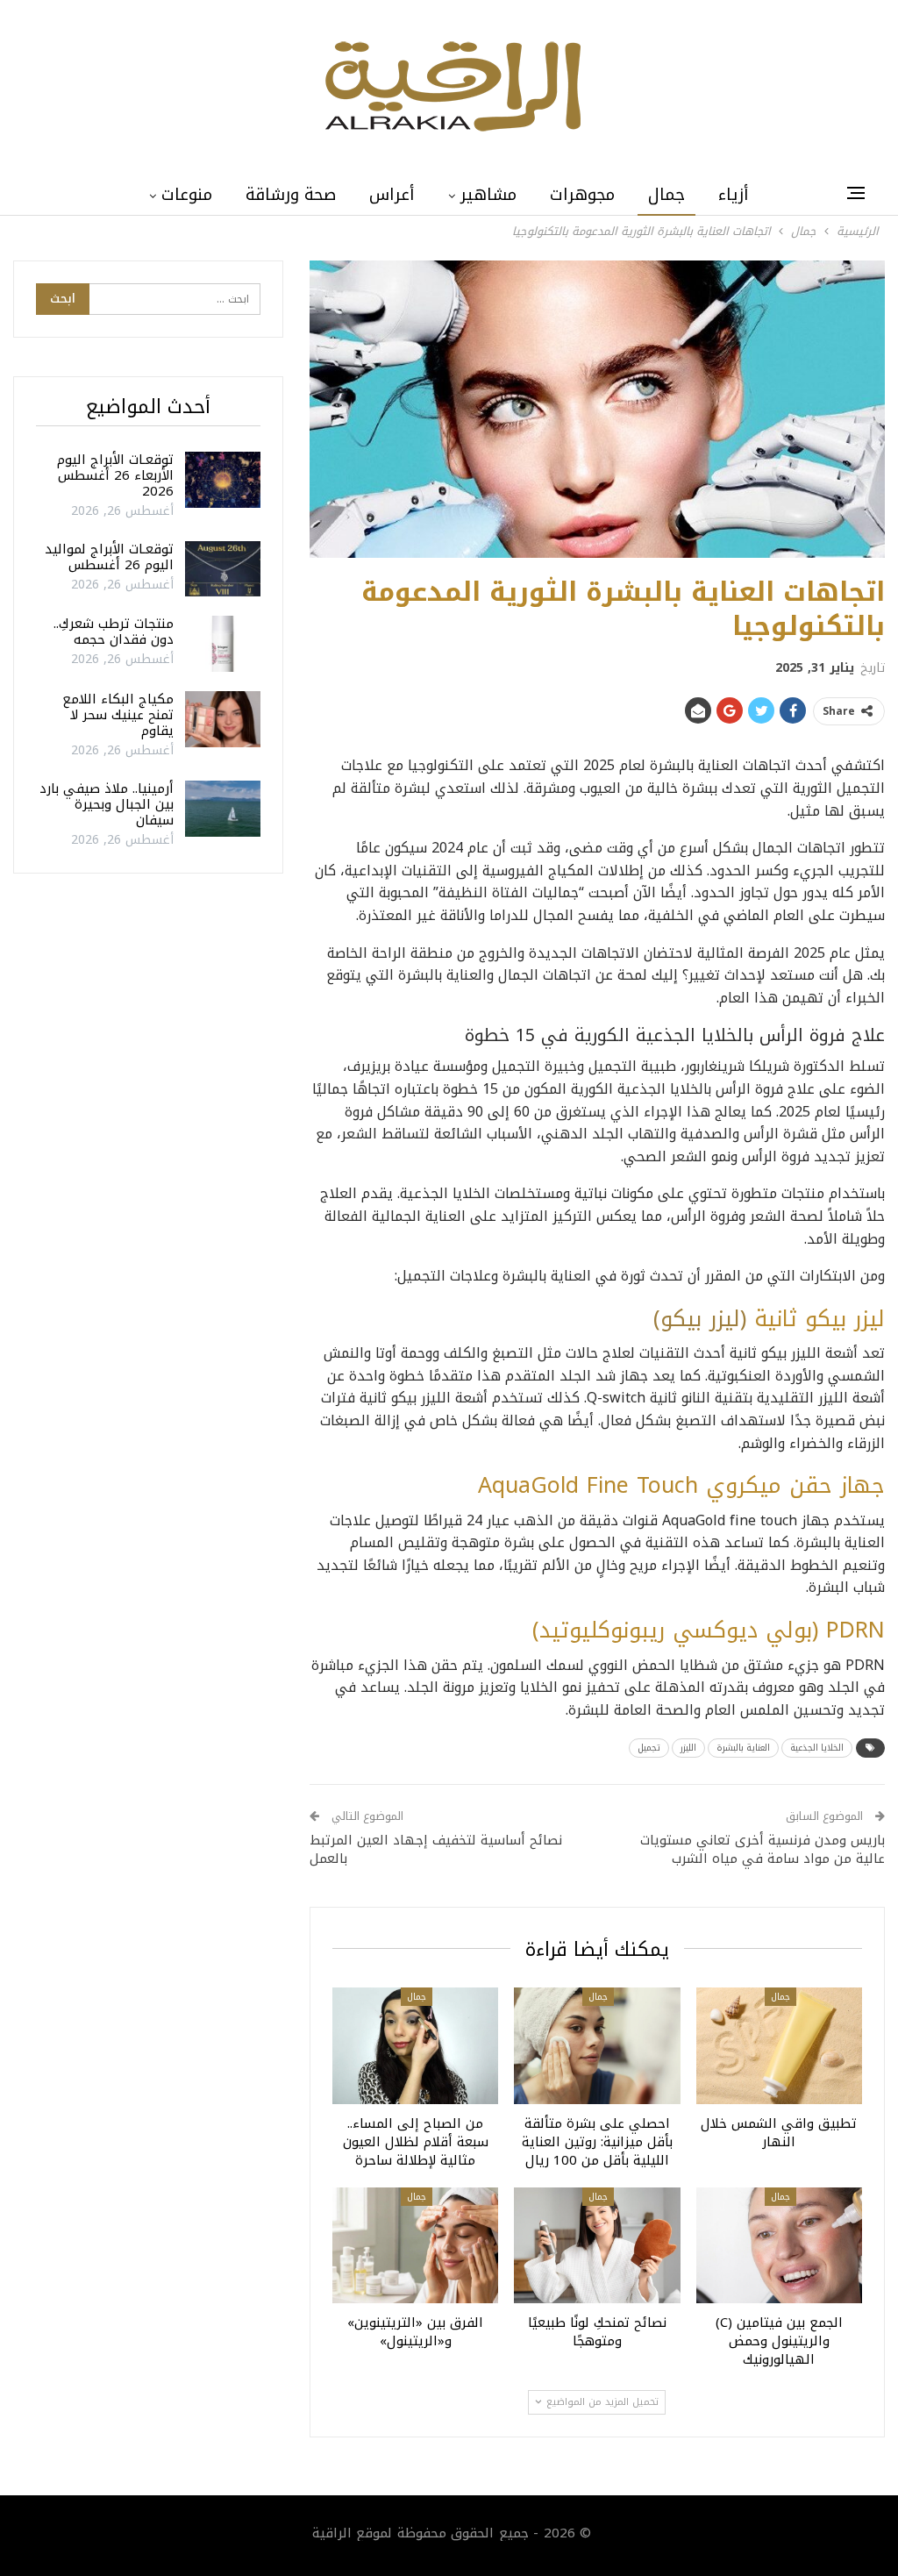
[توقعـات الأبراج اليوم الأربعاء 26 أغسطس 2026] (223, 480)
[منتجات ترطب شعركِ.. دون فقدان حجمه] (223, 644)
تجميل (649, 1748)
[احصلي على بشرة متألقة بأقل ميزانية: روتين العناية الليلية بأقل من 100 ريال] (597, 2046)
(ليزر (728, 1319)
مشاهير (488, 195)
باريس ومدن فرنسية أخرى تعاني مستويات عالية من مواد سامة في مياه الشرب (763, 1849)
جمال (666, 195)
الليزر (688, 1748)
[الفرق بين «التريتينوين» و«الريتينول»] (415, 2246)
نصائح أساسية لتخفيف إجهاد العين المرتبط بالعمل (436, 1849)
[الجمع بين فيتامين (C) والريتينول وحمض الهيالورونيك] (779, 2246)
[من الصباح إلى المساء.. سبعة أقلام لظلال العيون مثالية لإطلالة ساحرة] (415, 2046)
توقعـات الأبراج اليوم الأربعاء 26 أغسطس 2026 (115, 475)
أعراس (392, 195)
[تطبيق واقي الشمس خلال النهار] (779, 2046)
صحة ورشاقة (291, 195)
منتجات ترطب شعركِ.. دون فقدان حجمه (114, 632)
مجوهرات (582, 195)
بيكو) (677, 1319)
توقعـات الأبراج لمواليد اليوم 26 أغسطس (109, 557)
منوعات (187, 195)
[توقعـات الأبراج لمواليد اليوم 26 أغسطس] (223, 569)
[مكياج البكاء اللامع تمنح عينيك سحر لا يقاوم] (223, 719)
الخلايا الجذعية (817, 1748)
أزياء (734, 195)
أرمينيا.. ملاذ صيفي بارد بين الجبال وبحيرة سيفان (107, 804)
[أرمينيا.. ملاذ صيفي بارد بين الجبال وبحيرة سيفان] (223, 809)
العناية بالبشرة (743, 1748)
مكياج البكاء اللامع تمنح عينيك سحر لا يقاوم (118, 715)
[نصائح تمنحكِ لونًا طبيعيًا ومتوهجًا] (597, 2246)
